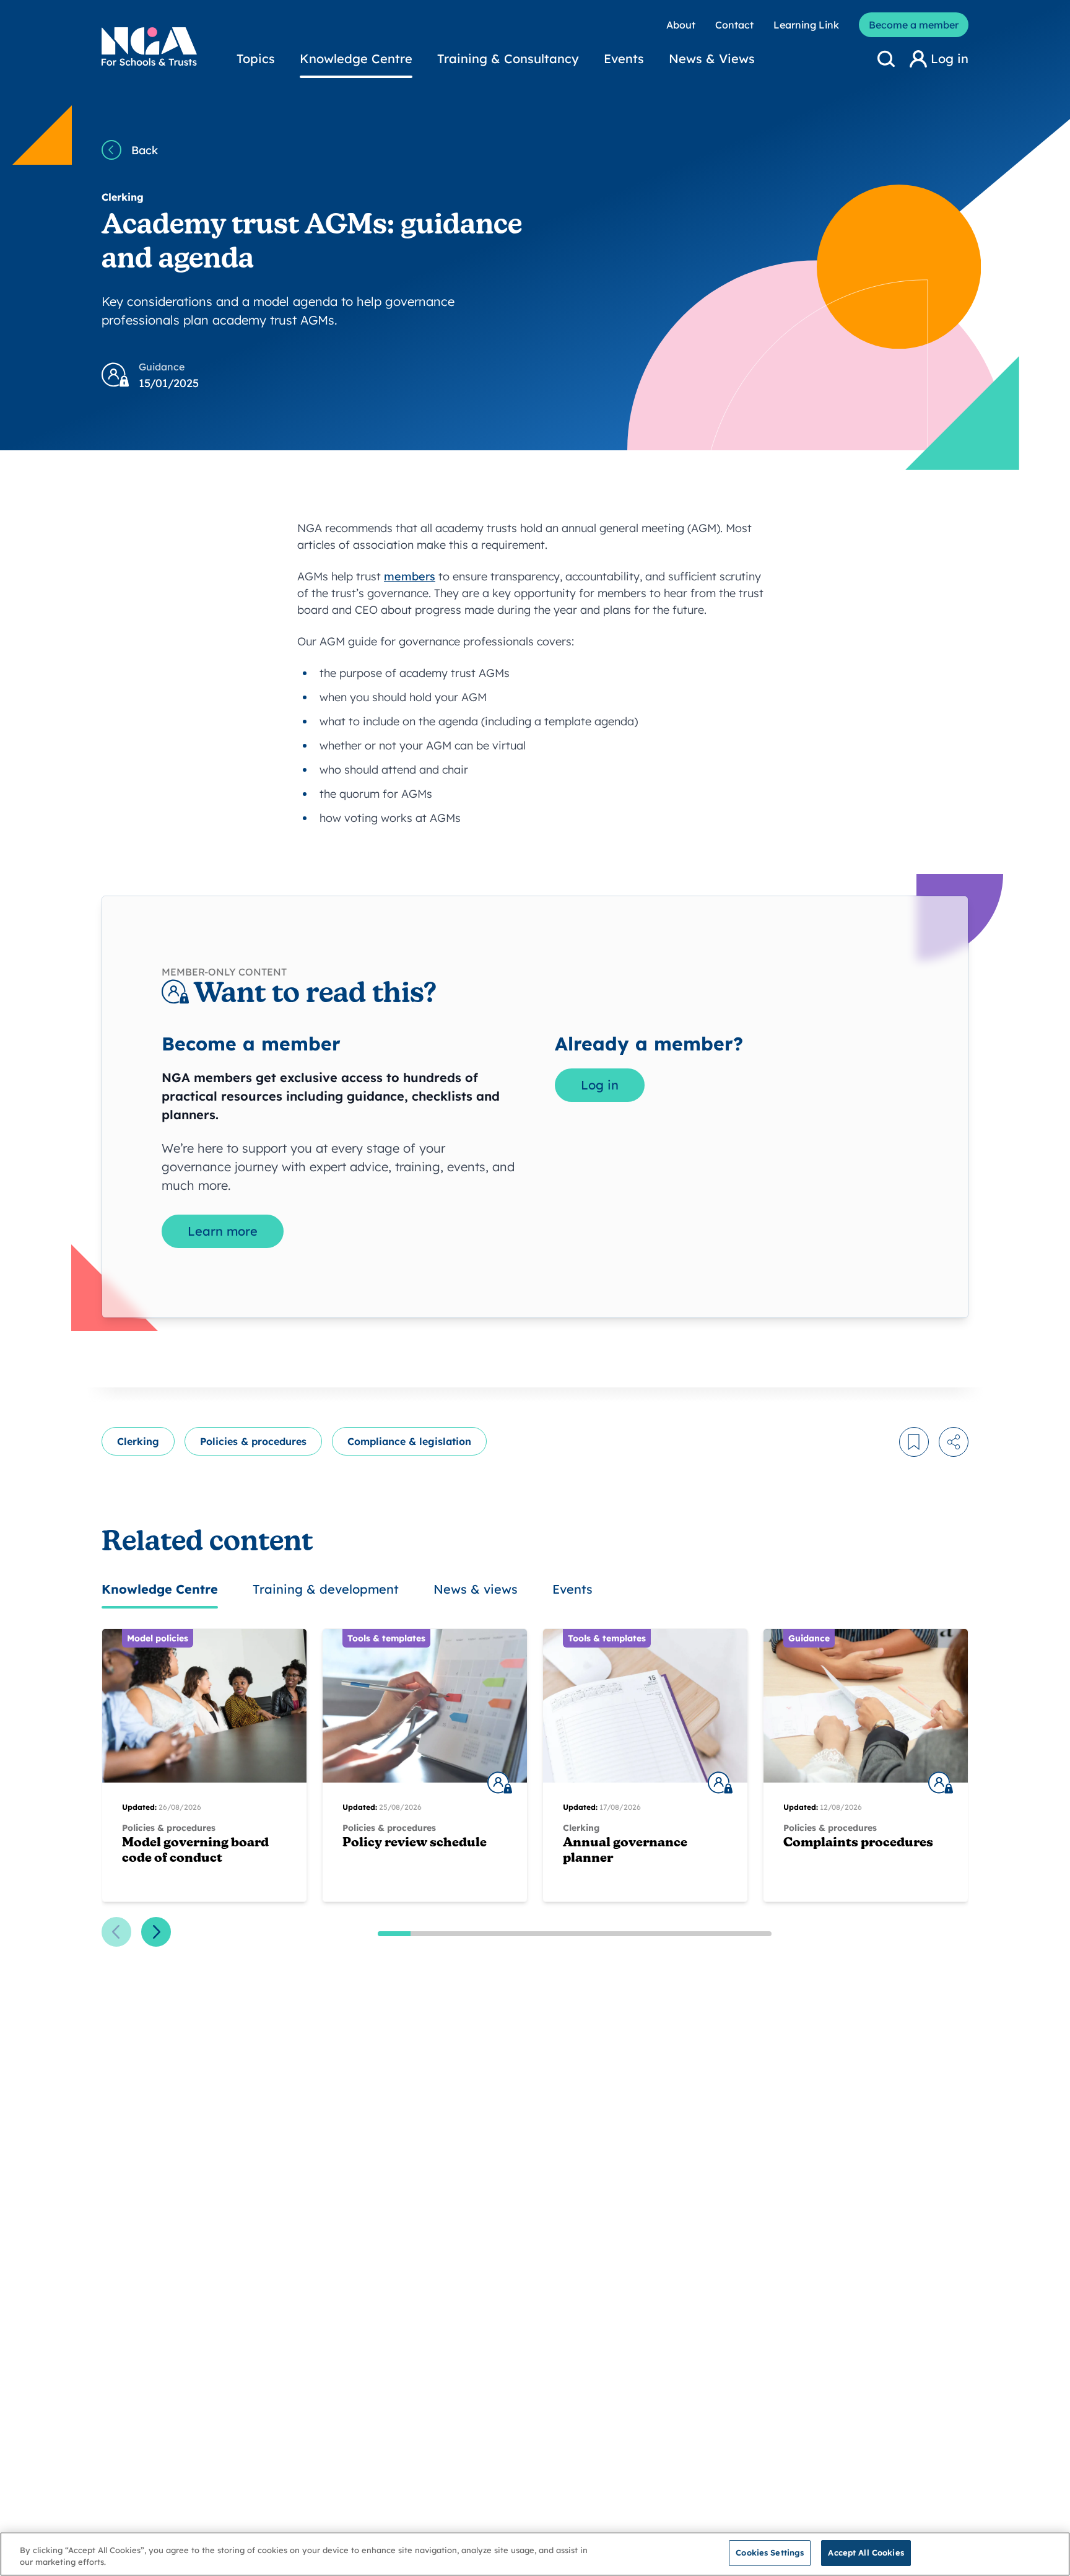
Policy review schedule (415, 1843)
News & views (476, 1589)
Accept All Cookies (866, 2552)
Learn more (223, 1231)
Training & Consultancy (508, 59)
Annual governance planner (625, 1851)
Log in (600, 1085)
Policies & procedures (253, 1441)
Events (624, 59)
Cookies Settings (770, 2552)
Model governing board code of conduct (195, 1851)
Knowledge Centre (356, 59)
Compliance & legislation (409, 1441)
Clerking (138, 1441)
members (410, 576)
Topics (256, 59)
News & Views (712, 59)
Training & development (326, 1589)
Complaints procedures (858, 1843)
